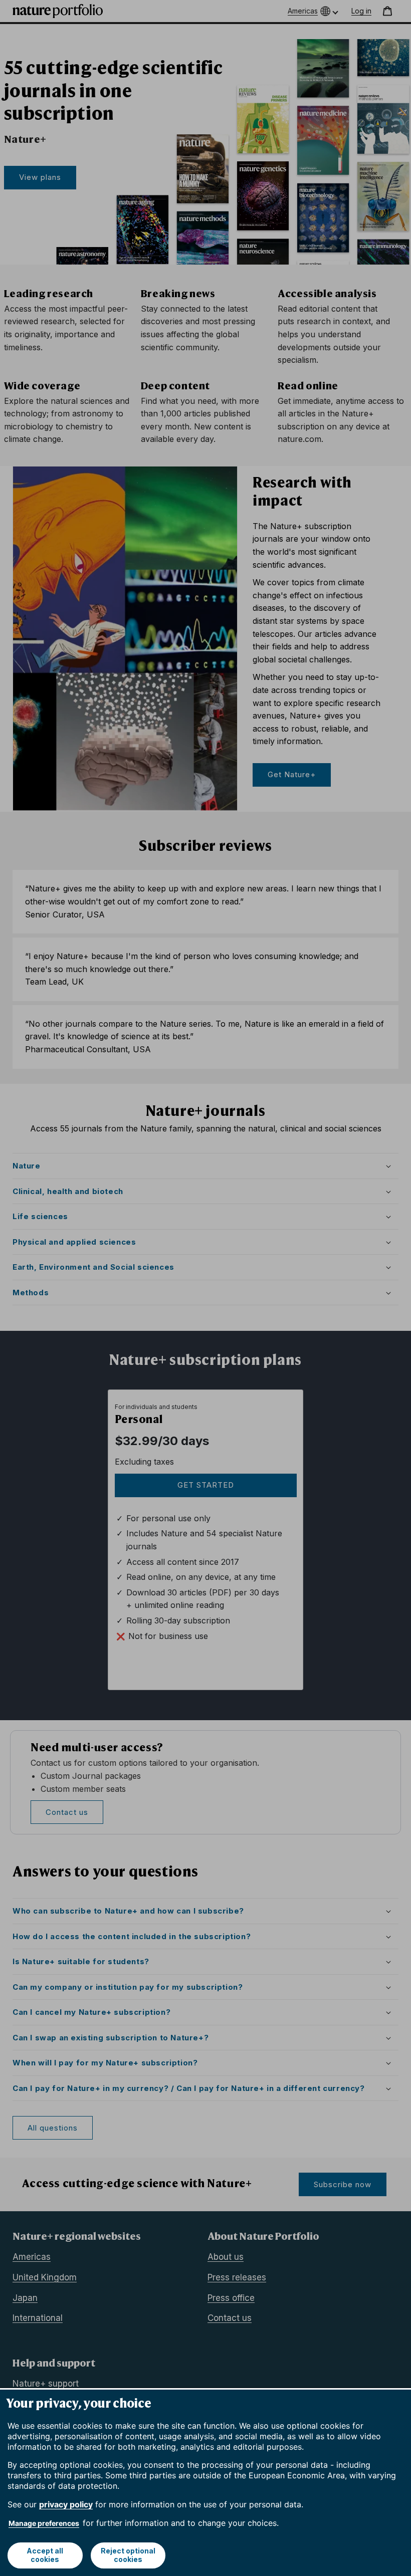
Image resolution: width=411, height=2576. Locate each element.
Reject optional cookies (128, 2555)
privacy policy (66, 2504)
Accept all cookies (45, 2555)
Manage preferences (44, 2523)
